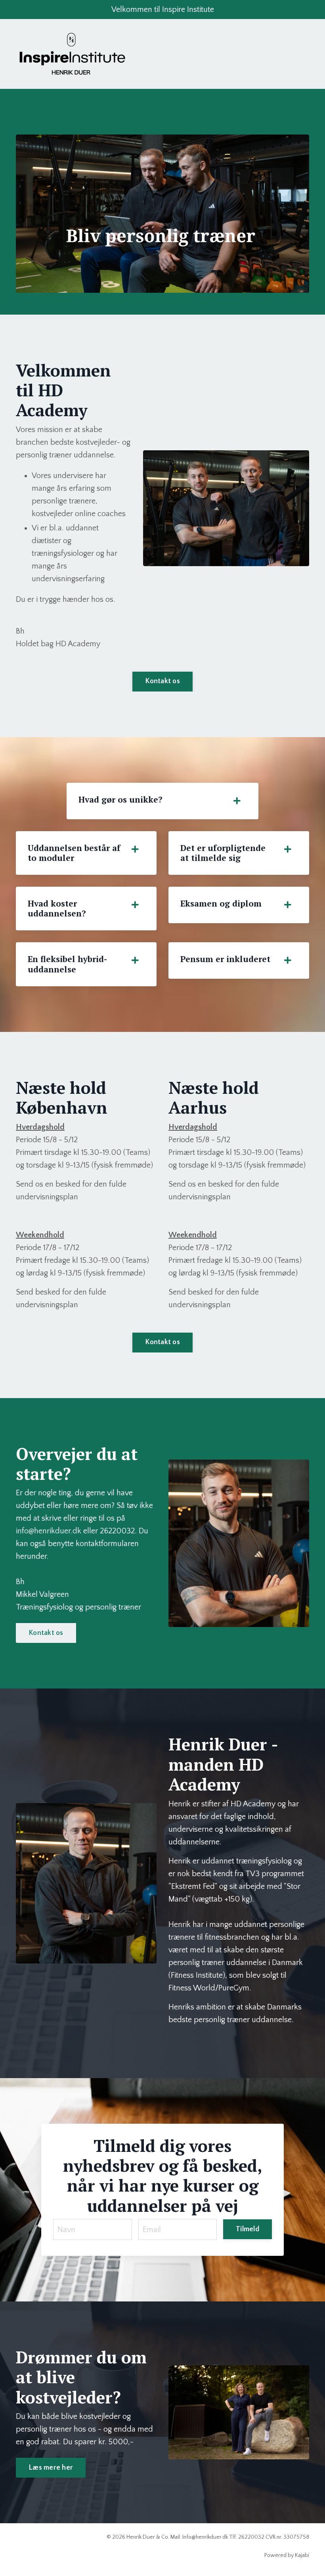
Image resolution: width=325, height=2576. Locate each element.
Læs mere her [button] (51, 2468)
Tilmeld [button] (248, 2229)
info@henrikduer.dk (49, 1531)
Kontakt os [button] (162, 681)
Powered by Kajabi (287, 2555)
